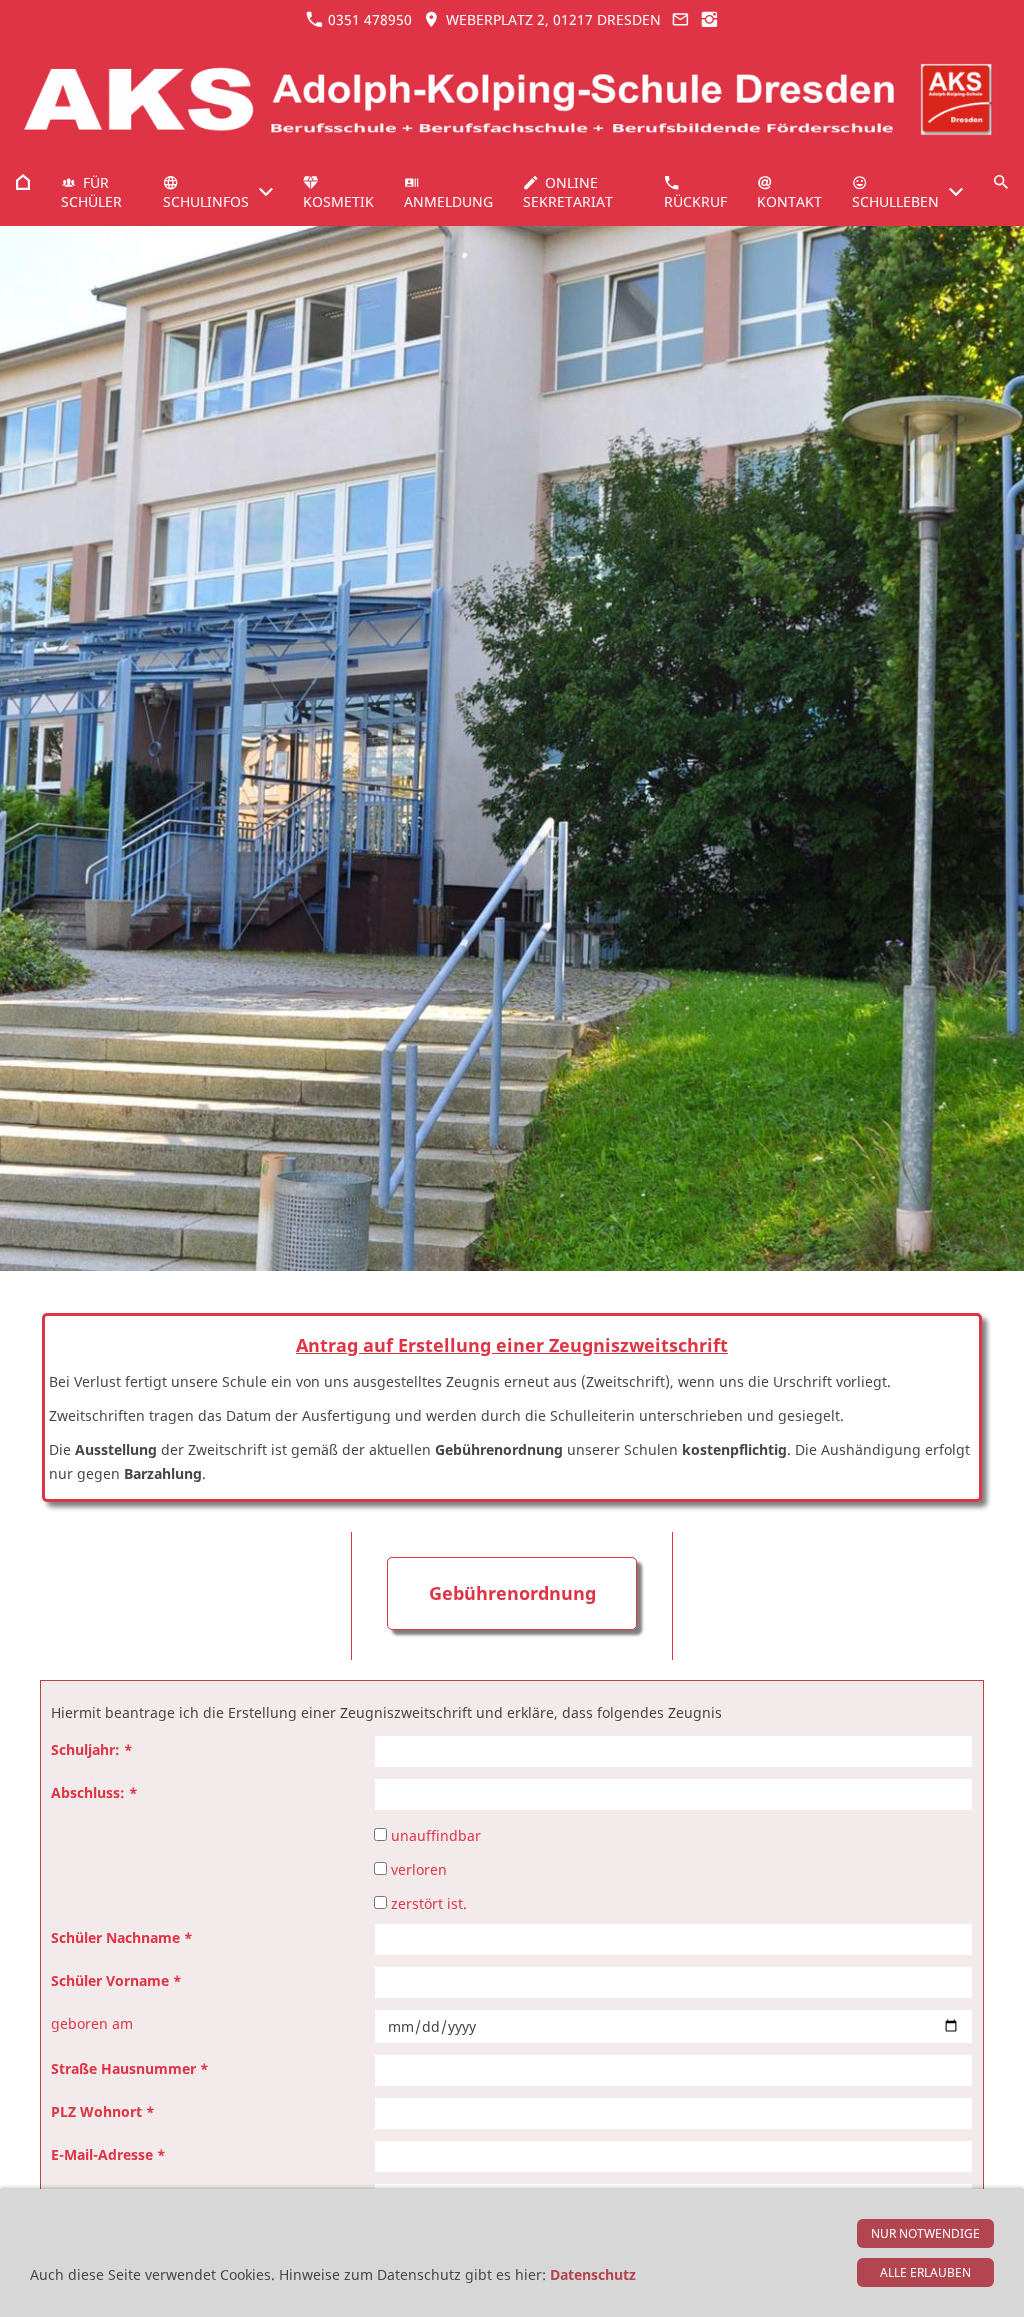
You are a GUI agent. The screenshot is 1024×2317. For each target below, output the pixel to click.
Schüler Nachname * (122, 1937)
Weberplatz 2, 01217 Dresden (551, 19)
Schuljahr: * (92, 1749)
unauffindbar (434, 1835)
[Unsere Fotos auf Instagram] (710, 19)
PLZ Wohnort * (103, 2111)
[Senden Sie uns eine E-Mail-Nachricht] (681, 19)
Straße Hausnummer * (130, 2068)
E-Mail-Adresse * (108, 2154)
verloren (417, 1869)
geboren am (92, 2023)
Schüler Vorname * (116, 1980)
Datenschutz (593, 2274)
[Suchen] (1001, 182)
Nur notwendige (925, 2233)
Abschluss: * (94, 1792)
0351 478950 (368, 19)
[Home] (23, 182)
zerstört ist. (427, 1903)
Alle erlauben (925, 2272)
